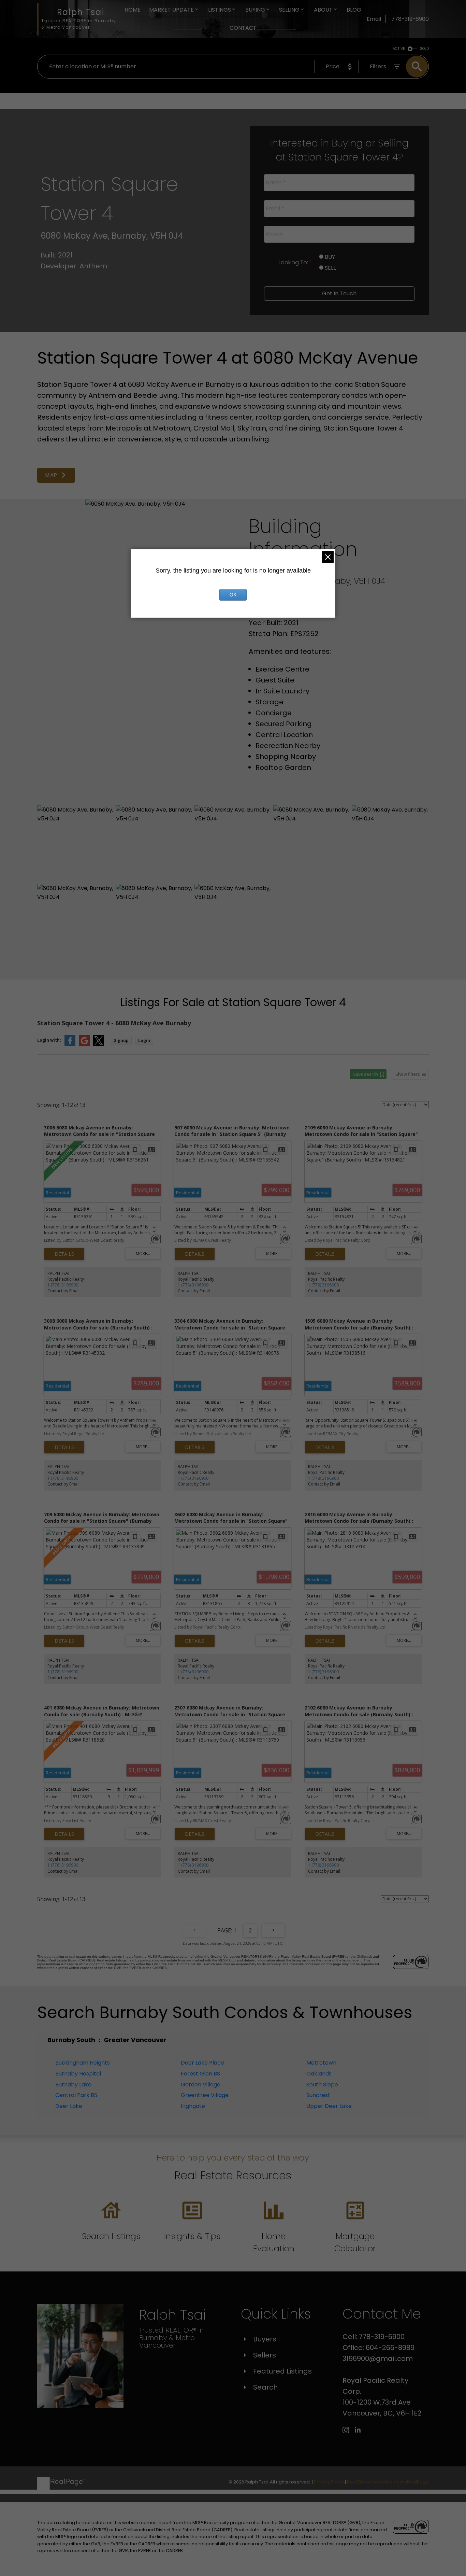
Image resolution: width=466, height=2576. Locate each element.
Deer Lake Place (202, 2063)
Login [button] (144, 1040)
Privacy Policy (329, 2482)
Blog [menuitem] (354, 10)
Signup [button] (121, 1040)
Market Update (171, 10)
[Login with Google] (84, 1045)
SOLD (424, 49)
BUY (329, 257)
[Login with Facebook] (70, 1045)
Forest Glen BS (200, 2074)
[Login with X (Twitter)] (99, 1045)
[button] (56, 475)
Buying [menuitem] (255, 10)
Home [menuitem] (133, 10)
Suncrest (318, 2095)
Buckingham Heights (83, 2063)
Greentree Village (205, 2095)
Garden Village (201, 2085)
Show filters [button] (408, 1074)
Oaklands (319, 2074)
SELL (330, 268)
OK (233, 595)
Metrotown (321, 2063)
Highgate (193, 2106)
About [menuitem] (323, 10)
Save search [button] (366, 1074)
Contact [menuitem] (243, 28)
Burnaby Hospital (78, 2074)
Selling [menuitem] (289, 10)
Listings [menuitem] (220, 10)
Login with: (49, 1040)
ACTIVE (399, 49)
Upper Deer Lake (329, 2106)
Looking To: (294, 262)
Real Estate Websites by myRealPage (388, 2482)
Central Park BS (76, 2095)
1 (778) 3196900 (63, 1285)
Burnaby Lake (73, 2085)
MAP (52, 475)
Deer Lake (69, 2106)
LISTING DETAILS (64, 1254)
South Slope (322, 2085)
